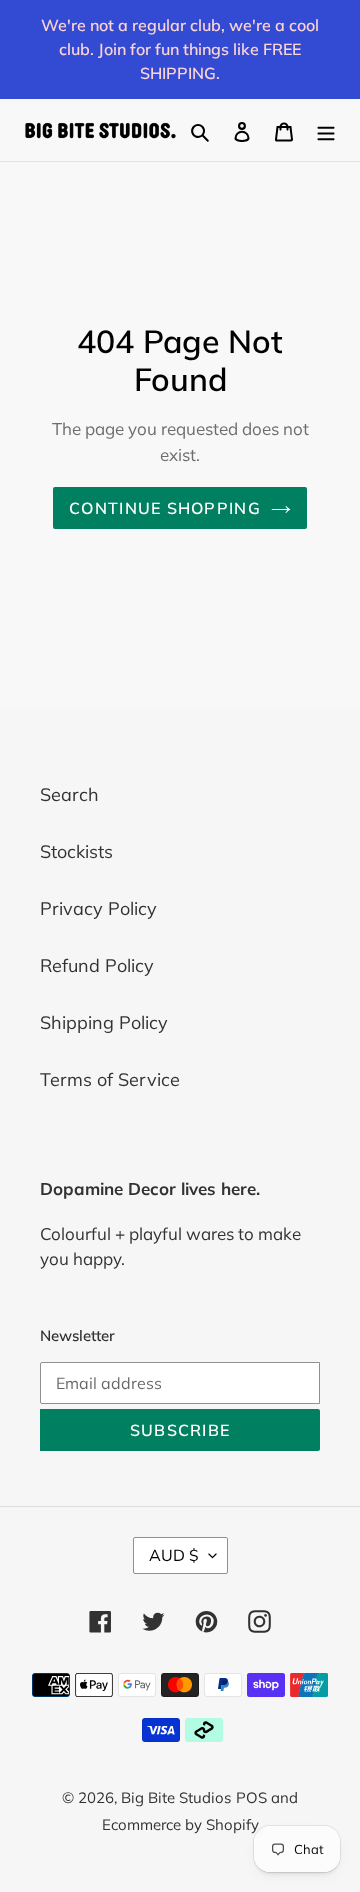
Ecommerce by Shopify (180, 1824)
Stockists (76, 851)
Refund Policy (97, 965)
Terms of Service (110, 1079)
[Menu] (326, 129)
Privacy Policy (98, 908)
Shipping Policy (104, 1022)
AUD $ (174, 1555)
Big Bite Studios (176, 1797)
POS (251, 1797)
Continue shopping (165, 508)
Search (69, 794)
